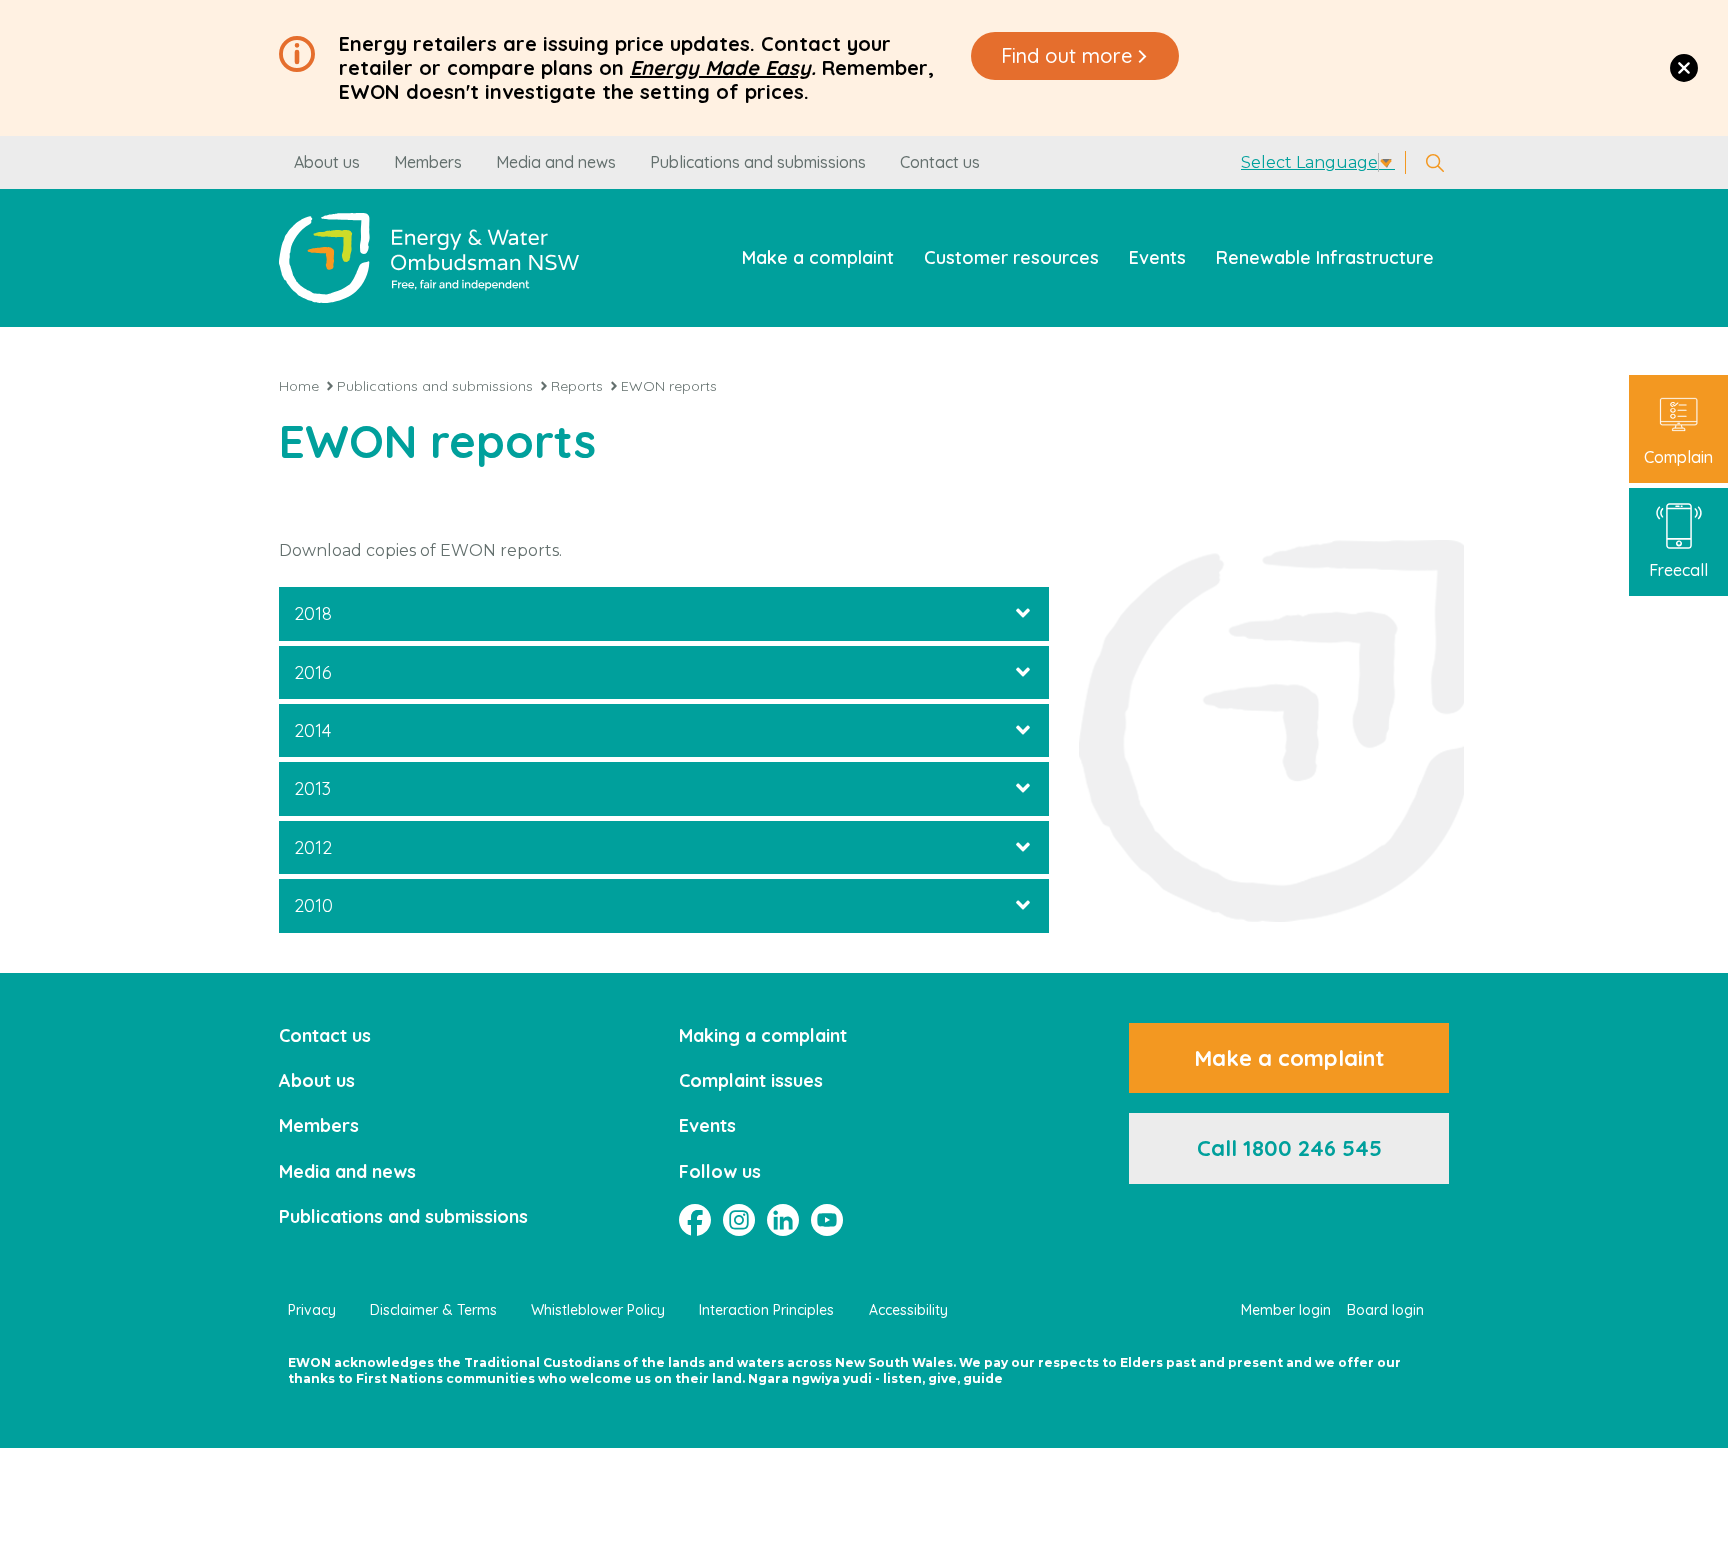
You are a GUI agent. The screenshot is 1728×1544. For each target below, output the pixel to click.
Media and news (556, 162)
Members (428, 162)
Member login (1286, 1310)
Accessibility (908, 1310)
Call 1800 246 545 (1289, 1148)
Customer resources (1011, 257)
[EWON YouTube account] (827, 1220)
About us (327, 162)
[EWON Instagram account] (739, 1220)
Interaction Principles (766, 1310)
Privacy (312, 1310)
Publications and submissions (758, 162)
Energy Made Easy (720, 67)
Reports (577, 386)
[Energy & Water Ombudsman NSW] (429, 257)
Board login (1385, 1310)
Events (1157, 257)
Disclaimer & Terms (433, 1310)
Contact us (940, 162)
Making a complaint (763, 1035)
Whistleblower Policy (598, 1310)
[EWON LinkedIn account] (783, 1220)
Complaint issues (751, 1080)
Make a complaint (818, 257)
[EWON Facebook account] (695, 1220)
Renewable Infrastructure (1325, 257)
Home (299, 386)
